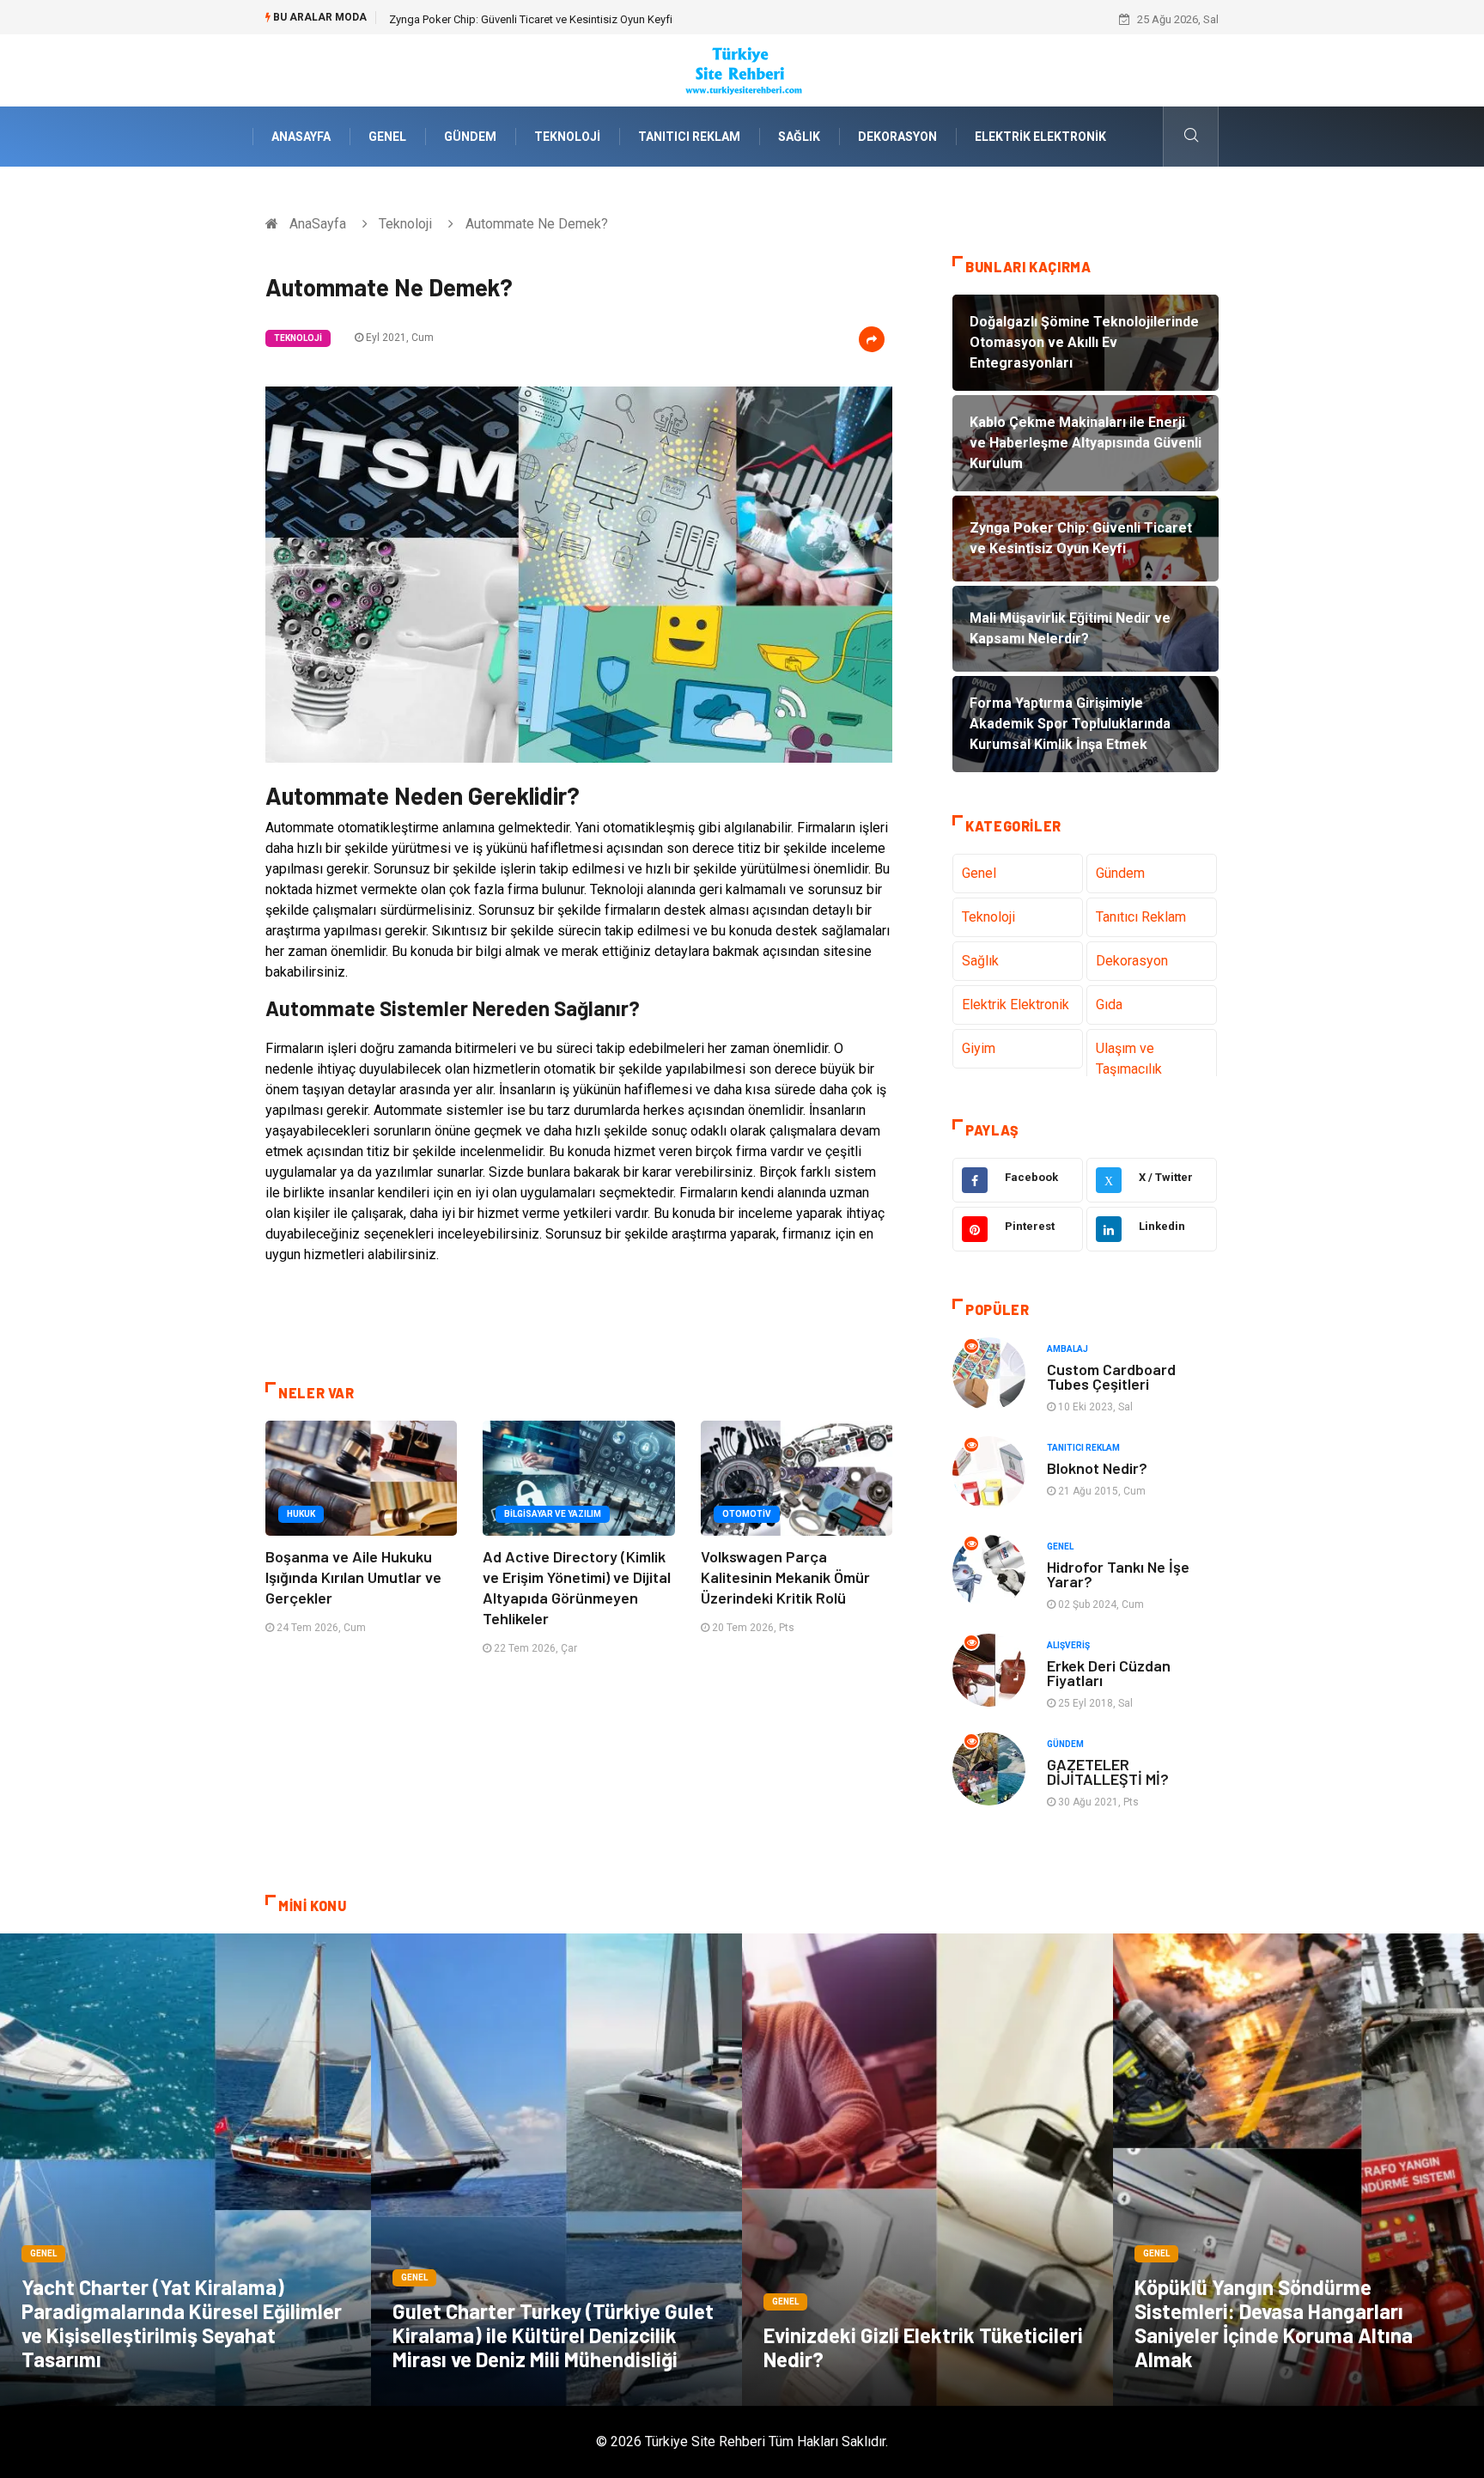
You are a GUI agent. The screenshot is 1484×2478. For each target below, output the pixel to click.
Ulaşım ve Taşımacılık (1129, 1059)
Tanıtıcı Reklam (689, 137)
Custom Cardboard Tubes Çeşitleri (1111, 1376)
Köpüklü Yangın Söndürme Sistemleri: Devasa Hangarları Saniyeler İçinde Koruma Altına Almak (1274, 2323)
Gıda (1109, 1005)
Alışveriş (1068, 1645)
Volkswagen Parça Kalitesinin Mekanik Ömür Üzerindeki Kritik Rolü (785, 1577)
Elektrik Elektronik (1040, 137)
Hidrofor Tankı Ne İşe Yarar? (1118, 1574)
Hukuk (301, 1514)
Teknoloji (567, 137)
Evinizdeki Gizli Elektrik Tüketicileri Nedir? (923, 2347)
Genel (387, 137)
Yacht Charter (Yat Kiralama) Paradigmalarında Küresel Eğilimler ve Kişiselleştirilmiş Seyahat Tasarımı (182, 2323)
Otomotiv (747, 1514)
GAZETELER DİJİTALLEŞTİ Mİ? (1108, 1772)
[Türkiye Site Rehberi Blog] (742, 69)
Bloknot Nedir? (1097, 1468)
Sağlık (799, 137)
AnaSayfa (301, 137)
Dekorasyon (897, 137)
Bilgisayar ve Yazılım (553, 1514)
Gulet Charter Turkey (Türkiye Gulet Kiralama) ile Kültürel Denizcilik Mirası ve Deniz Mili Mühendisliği (553, 2335)
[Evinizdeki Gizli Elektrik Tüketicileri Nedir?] (927, 2170)
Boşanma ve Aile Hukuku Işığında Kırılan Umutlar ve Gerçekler (353, 1577)
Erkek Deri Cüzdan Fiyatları (1109, 1673)
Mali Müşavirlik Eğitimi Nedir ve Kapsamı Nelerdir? (511, 19)
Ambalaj (1067, 1349)
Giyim (979, 1048)
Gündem (470, 137)
